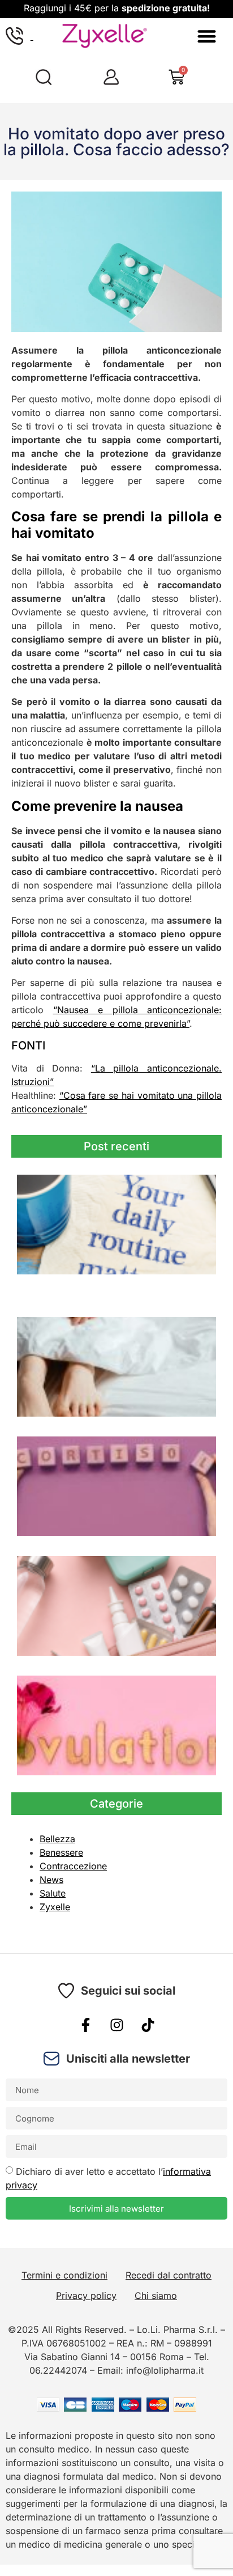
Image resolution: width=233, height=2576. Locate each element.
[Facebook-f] (85, 2025)
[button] (207, 36)
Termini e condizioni (64, 2275)
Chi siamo (156, 2296)
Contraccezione (73, 1866)
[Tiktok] (148, 2025)
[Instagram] (116, 2025)
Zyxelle (55, 1907)
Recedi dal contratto (169, 2275)
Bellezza (57, 1839)
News (51, 1880)
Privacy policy (86, 2296)
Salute (53, 1893)
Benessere (61, 1852)
